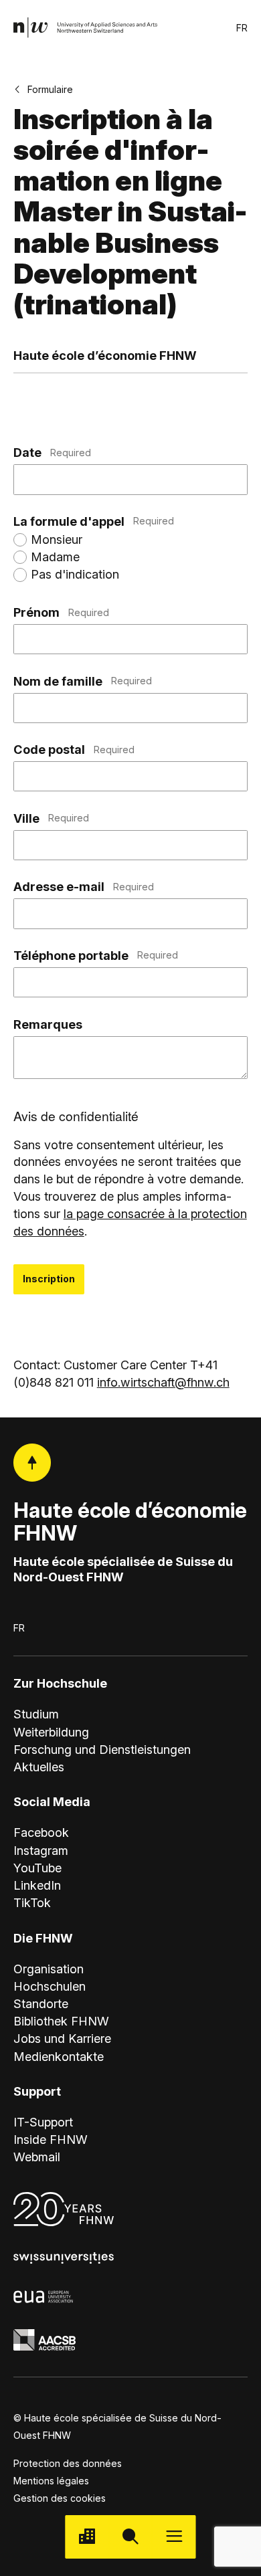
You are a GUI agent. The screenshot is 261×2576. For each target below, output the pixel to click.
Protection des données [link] (68, 2463)
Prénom (61, 612)
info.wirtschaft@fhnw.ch (163, 1382)
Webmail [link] (37, 2157)
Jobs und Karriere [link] (62, 2038)
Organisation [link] (49, 1969)
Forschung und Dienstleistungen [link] (102, 1749)
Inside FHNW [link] (51, 2139)
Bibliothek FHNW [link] (61, 2021)
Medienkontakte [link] (59, 2056)
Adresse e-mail (84, 886)
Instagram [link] (41, 1850)
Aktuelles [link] (39, 1767)
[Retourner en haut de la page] (32, 1463)
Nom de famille (83, 681)
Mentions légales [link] (51, 2481)
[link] (86, 28)
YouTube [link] (37, 1868)
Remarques (48, 1024)
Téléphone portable (96, 955)
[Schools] (87, 2537)
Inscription (49, 1279)
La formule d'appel (94, 521)
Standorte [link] (41, 2003)
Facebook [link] (41, 1832)
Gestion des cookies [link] (60, 2498)
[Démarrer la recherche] (130, 2537)
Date (52, 452)
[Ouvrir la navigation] (174, 2537)
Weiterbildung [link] (51, 1732)
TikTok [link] (32, 1902)
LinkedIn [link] (37, 1885)
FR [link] (242, 28)
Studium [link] (36, 1714)
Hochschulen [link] (50, 1986)
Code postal (74, 749)
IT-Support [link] (43, 2122)
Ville (51, 818)
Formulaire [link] (50, 89)
